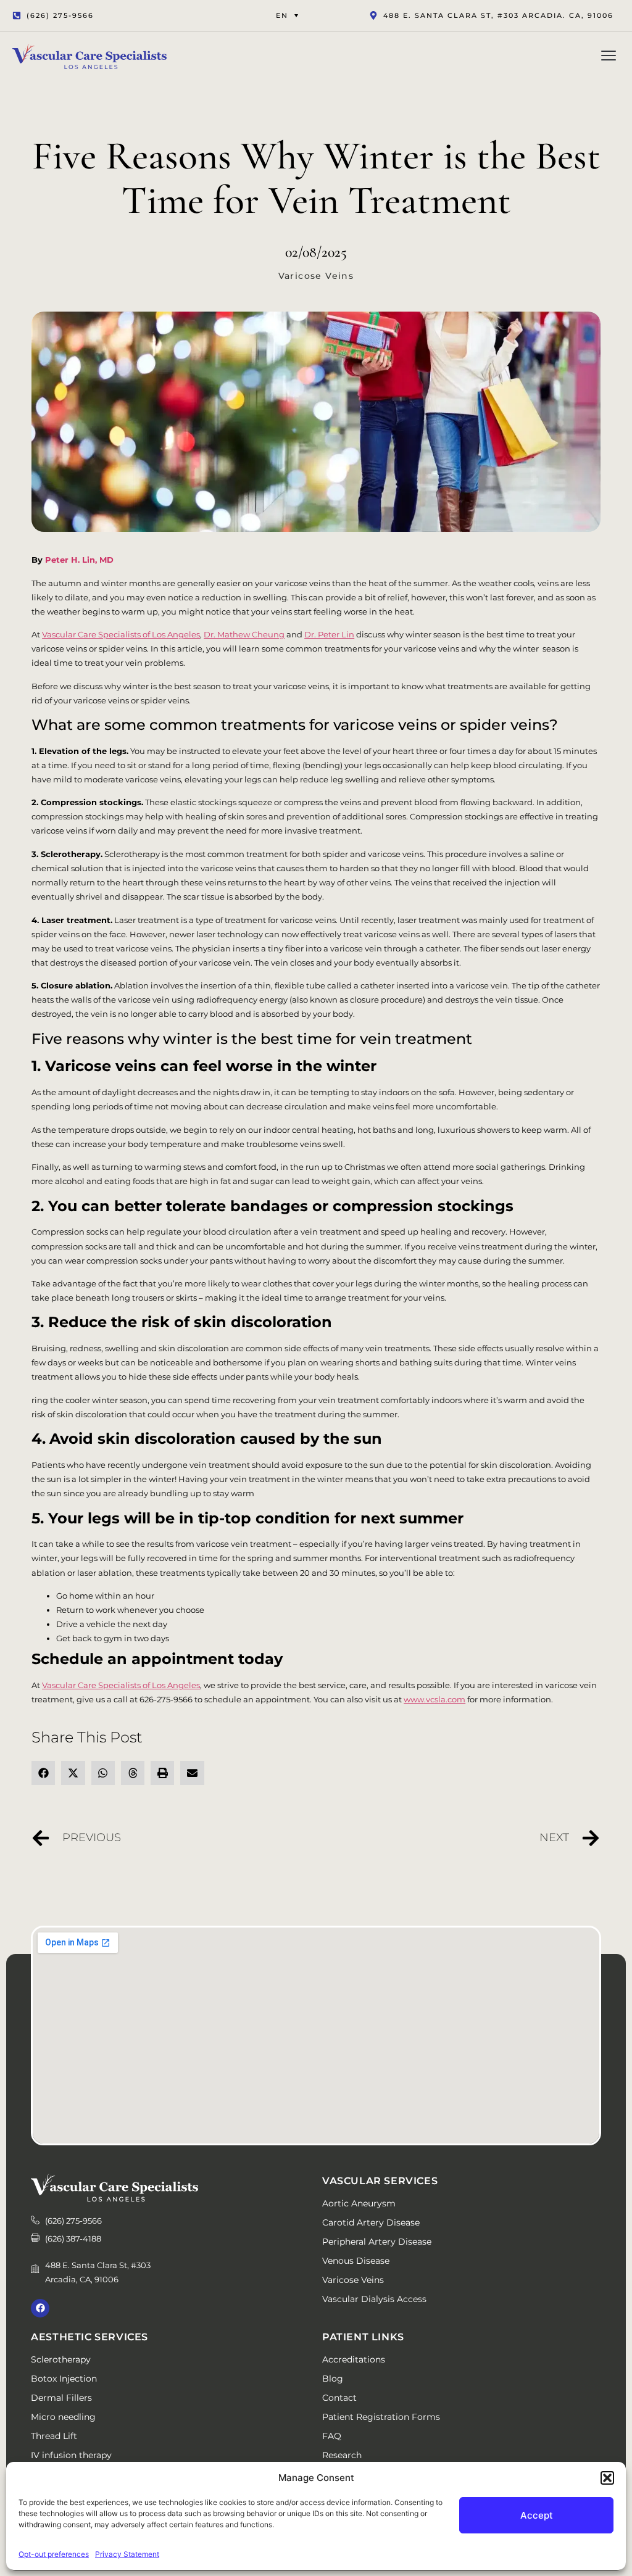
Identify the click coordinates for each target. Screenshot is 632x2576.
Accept (537, 2515)
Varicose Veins (316, 276)
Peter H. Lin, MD (79, 560)
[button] (607, 2478)
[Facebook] (40, 2308)
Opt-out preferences (54, 2554)
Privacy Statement (127, 2554)
